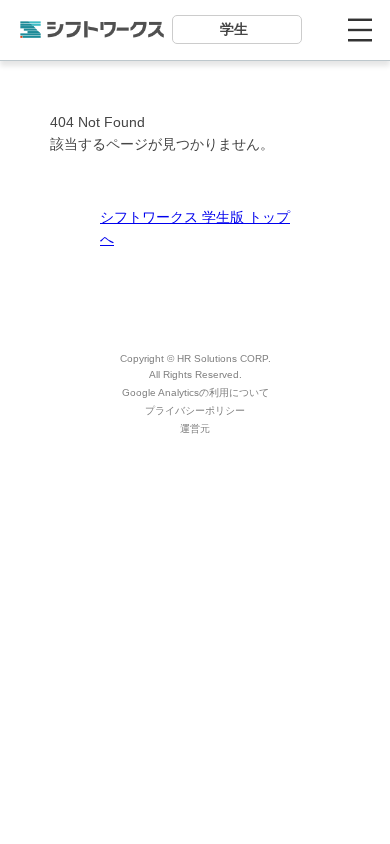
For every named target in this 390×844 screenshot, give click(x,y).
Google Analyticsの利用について (195, 392)
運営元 (195, 428)
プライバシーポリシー (195, 410)
